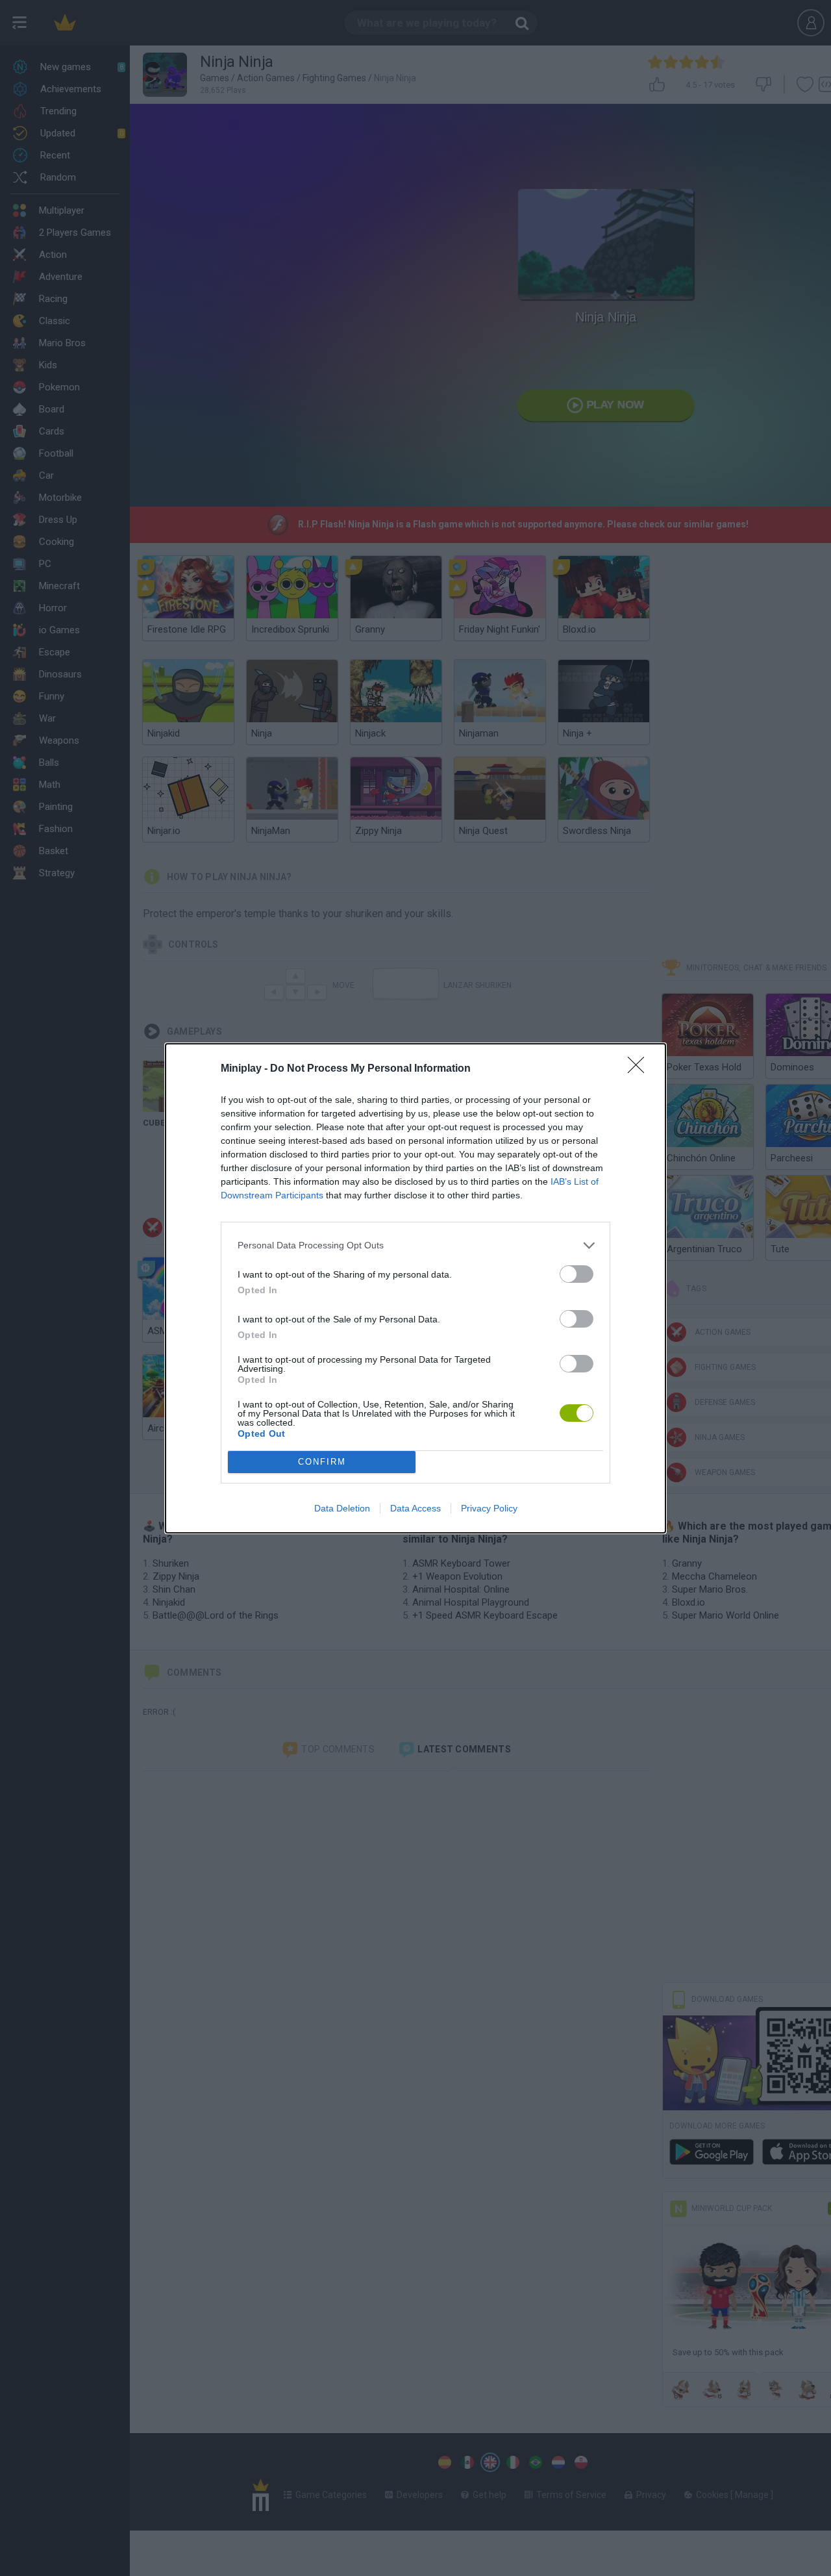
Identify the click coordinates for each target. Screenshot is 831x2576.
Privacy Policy (489, 1508)
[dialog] (415, 1288)
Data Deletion (342, 1508)
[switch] (577, 1274)
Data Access (415, 1508)
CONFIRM (322, 1462)
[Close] (640, 1069)
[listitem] (415, 1245)
